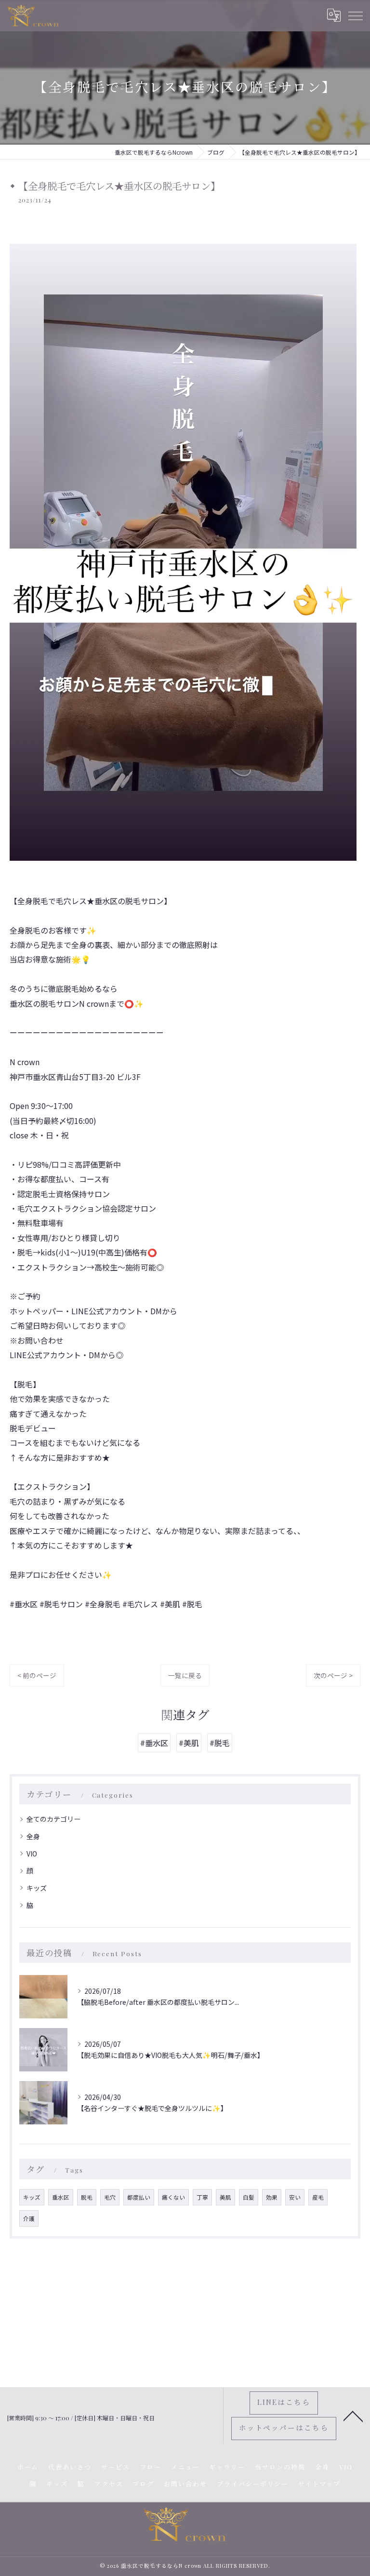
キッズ (37, 1888)
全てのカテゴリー (53, 1819)
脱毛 (87, 2197)
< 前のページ (37, 1675)
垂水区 (61, 2197)
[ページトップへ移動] (353, 2416)
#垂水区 (154, 1743)
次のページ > (333, 1675)
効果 (272, 2197)
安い (295, 2197)
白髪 (249, 2197)
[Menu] (355, 15)
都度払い (139, 2197)
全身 (33, 1836)
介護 (29, 2218)
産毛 (318, 2197)
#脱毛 (220, 1743)
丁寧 (202, 2197)
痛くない (173, 2197)
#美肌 (189, 1743)
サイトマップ (319, 2484)
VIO (32, 1854)
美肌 (225, 2197)
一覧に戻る (185, 1675)
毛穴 (110, 2197)
